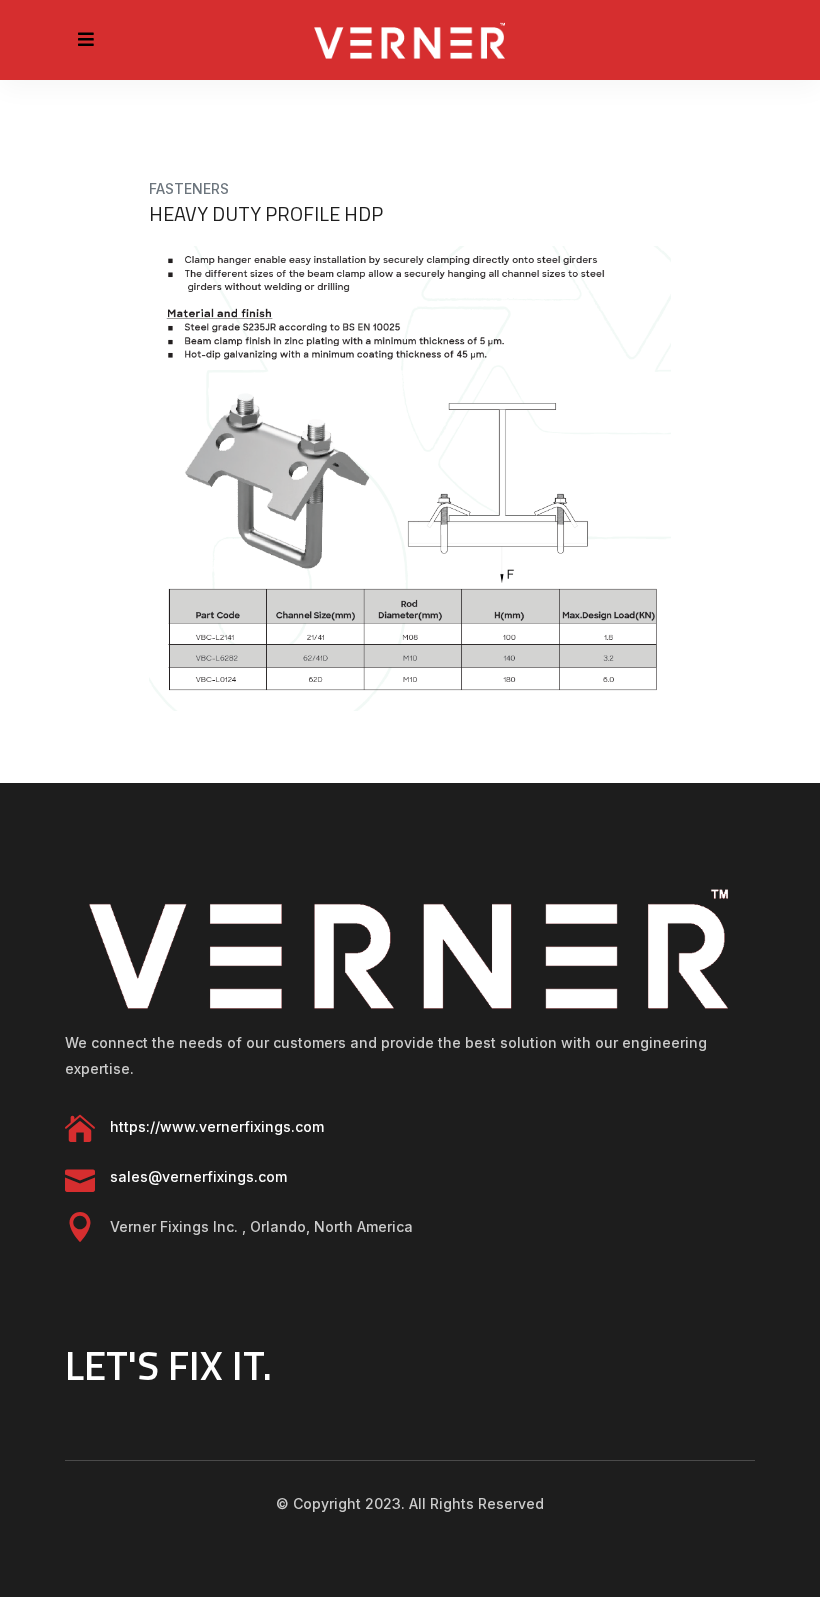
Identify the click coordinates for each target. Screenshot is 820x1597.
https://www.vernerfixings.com (217, 1126)
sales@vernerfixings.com (198, 1176)
